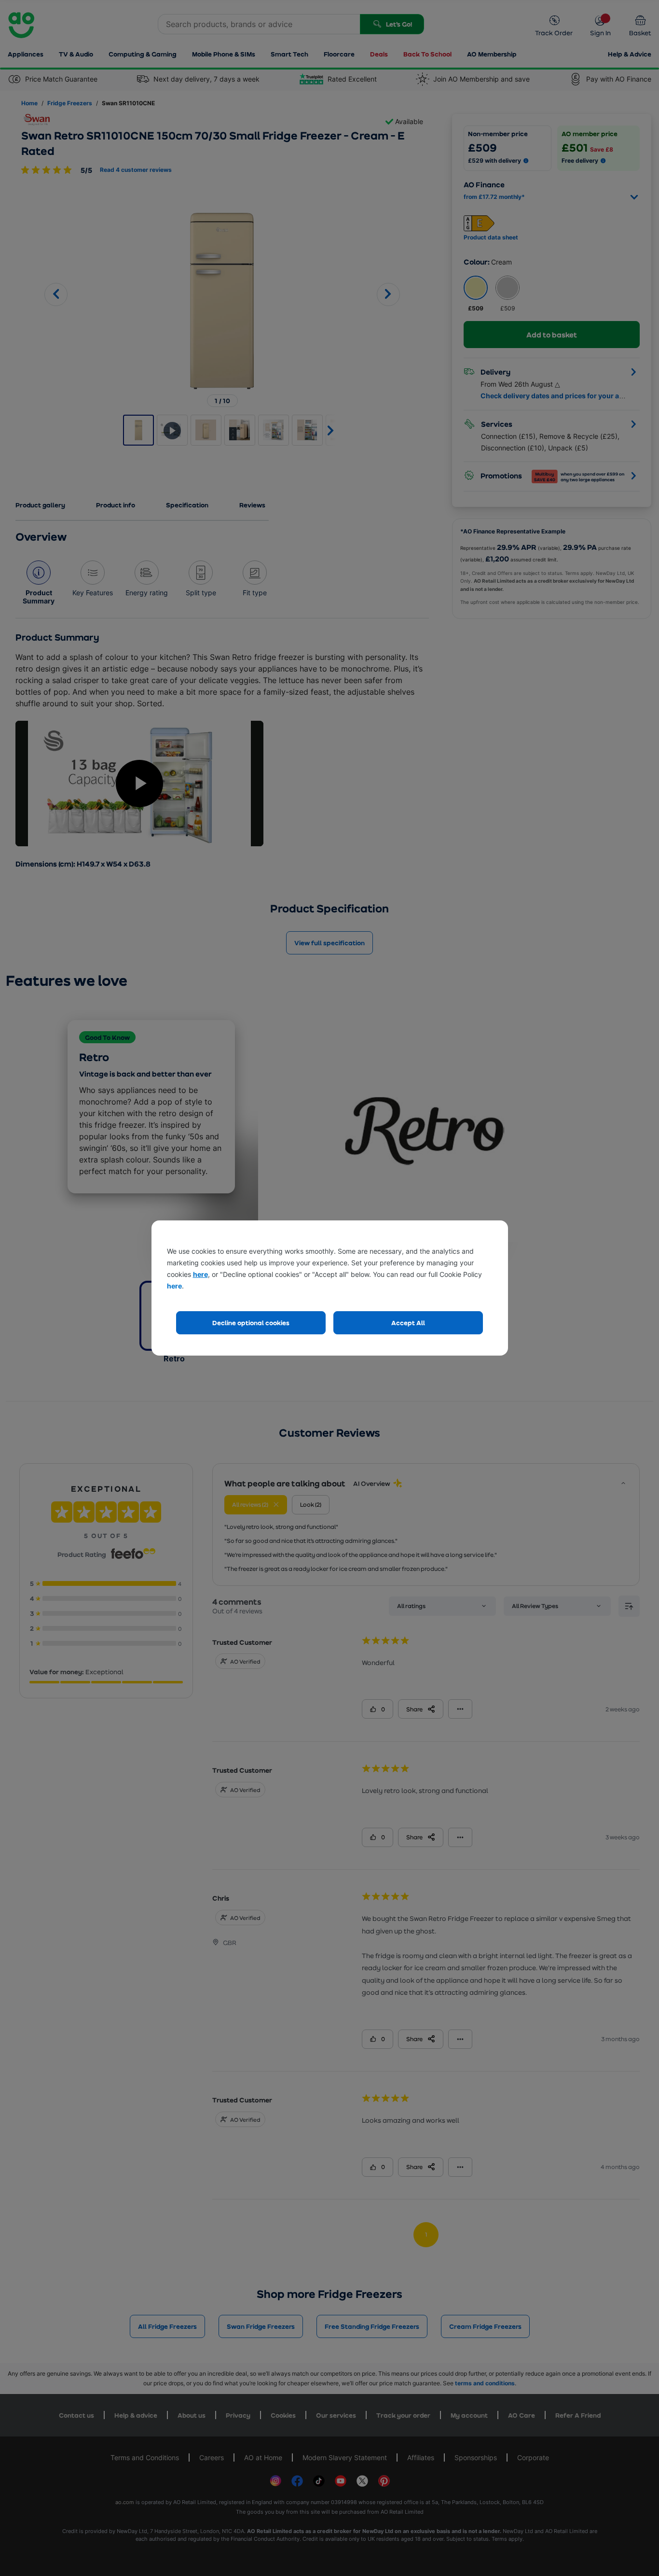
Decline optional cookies (251, 1323)
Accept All (408, 1323)
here (200, 1274)
